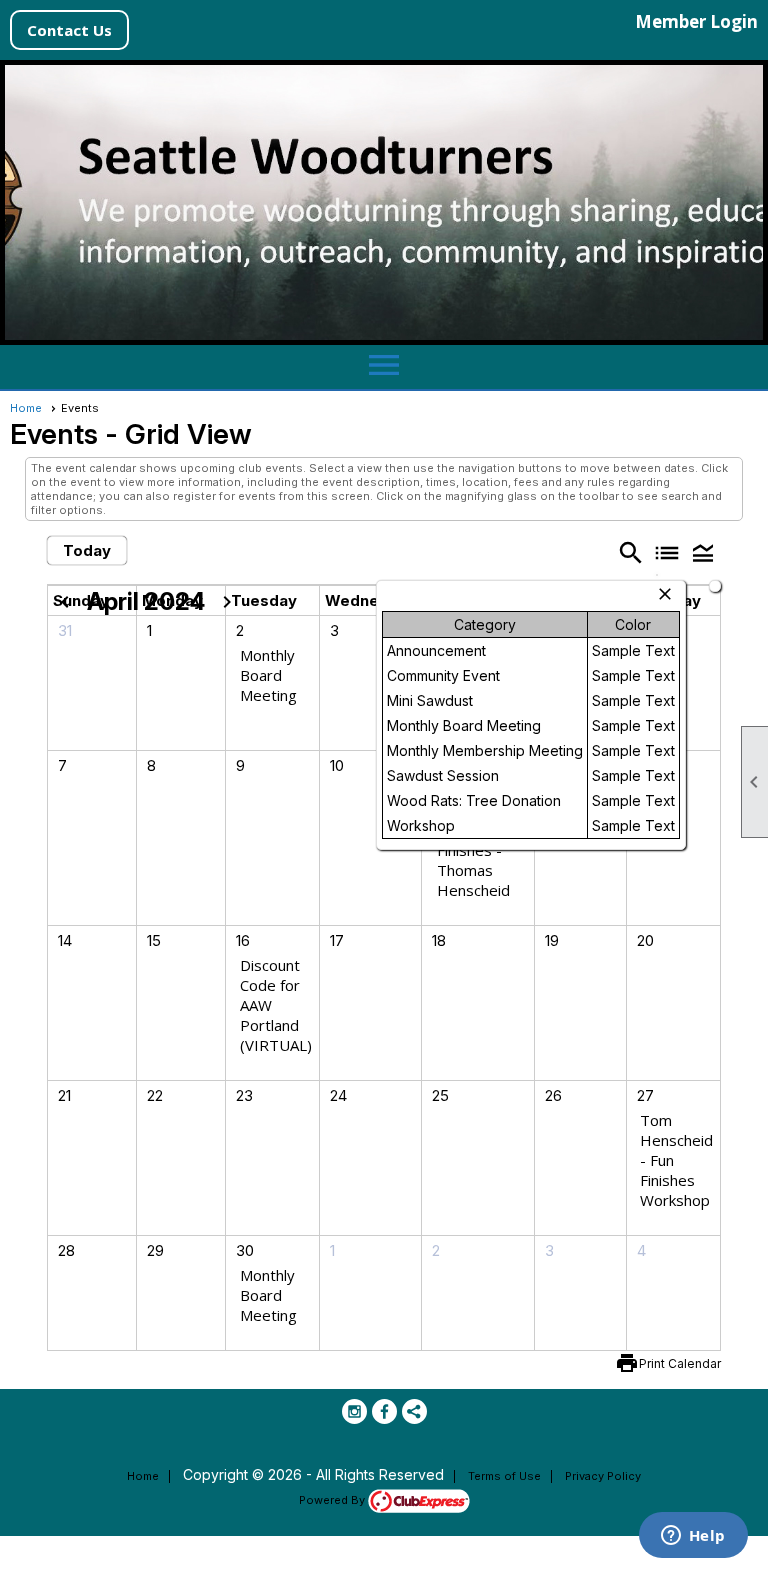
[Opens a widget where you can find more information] (693, 1537)
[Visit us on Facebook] (384, 1411)
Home (26, 408)
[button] (703, 552)
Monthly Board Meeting (268, 675)
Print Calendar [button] (680, 1363)
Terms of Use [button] (504, 1476)
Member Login (696, 21)
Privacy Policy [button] (603, 1476)
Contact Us (69, 30)
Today (87, 550)
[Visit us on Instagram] (354, 1411)
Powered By (333, 1500)
